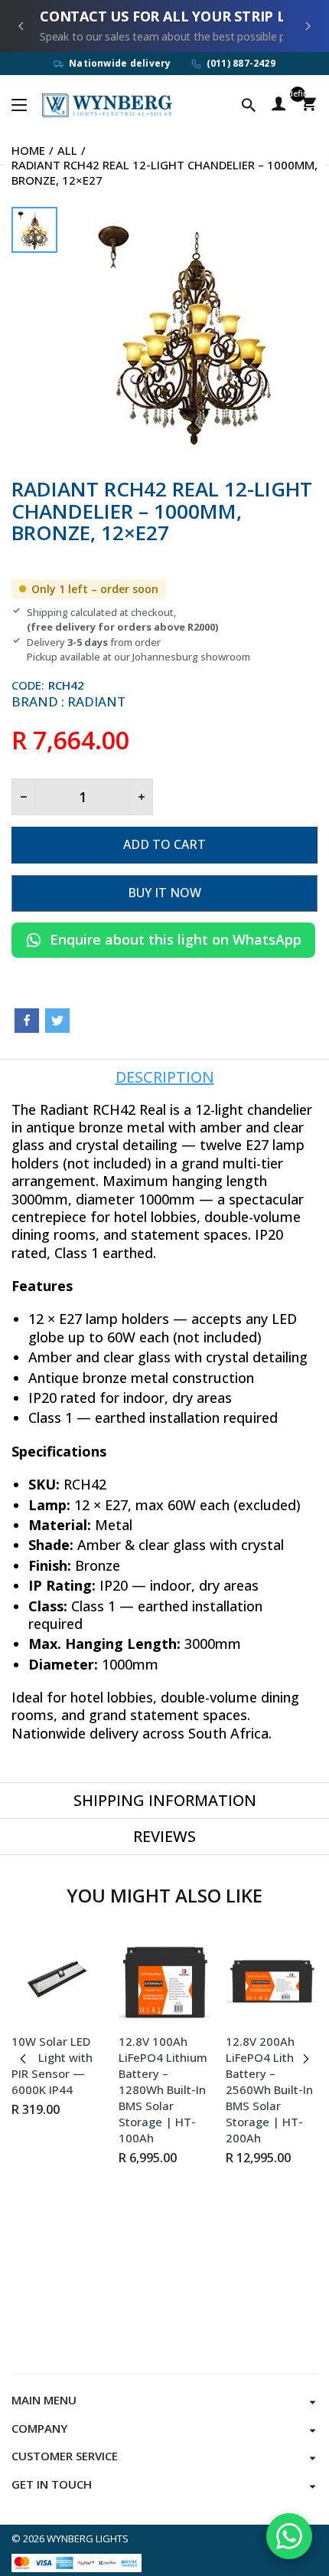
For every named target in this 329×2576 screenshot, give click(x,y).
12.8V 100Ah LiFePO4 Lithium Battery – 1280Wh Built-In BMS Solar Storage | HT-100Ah (163, 2089)
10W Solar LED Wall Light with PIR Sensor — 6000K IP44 (52, 2065)
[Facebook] (27, 1021)
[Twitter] (57, 1021)
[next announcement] (308, 26)
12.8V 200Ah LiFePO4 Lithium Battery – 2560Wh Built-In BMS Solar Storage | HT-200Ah (270, 2089)
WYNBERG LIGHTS (88, 2538)
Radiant (96, 701)
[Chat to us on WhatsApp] (289, 2536)
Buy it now (164, 893)
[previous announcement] (21, 26)
